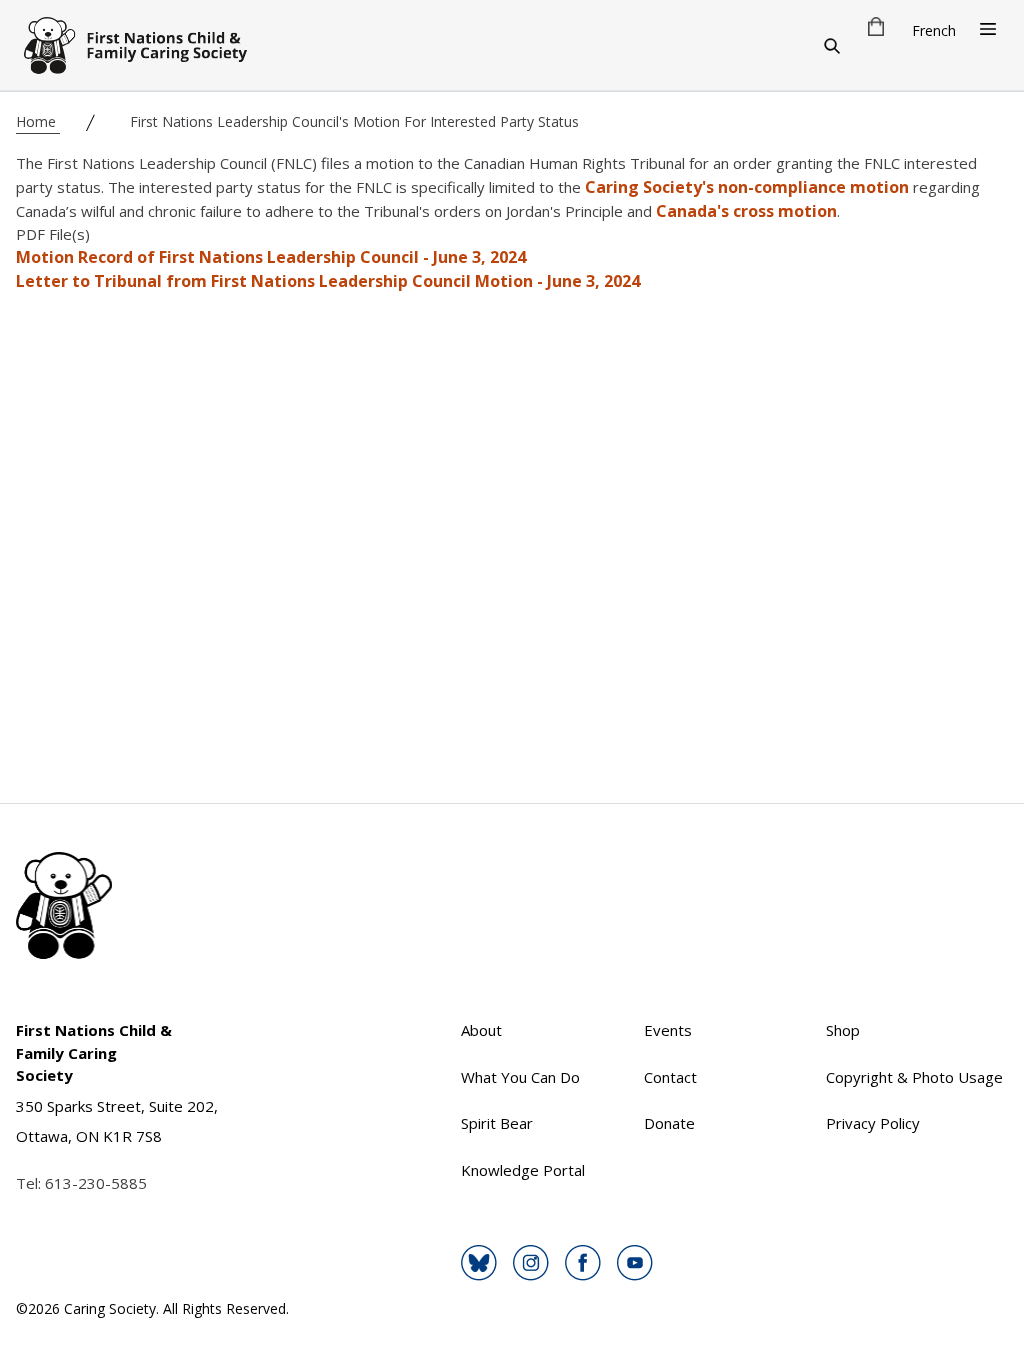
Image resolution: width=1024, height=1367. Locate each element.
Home (38, 121)
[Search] (832, 45)
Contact (670, 1077)
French (934, 30)
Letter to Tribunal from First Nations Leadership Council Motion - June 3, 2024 (328, 281)
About (481, 1030)
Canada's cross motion (746, 211)
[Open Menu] (988, 29)
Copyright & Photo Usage (914, 1077)
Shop (843, 1030)
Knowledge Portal (523, 1170)
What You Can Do (520, 1077)
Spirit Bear (497, 1123)
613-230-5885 (96, 1183)
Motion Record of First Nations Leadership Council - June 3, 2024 (271, 257)
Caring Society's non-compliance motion (747, 187)
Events (668, 1030)
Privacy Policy (873, 1123)
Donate (669, 1123)
